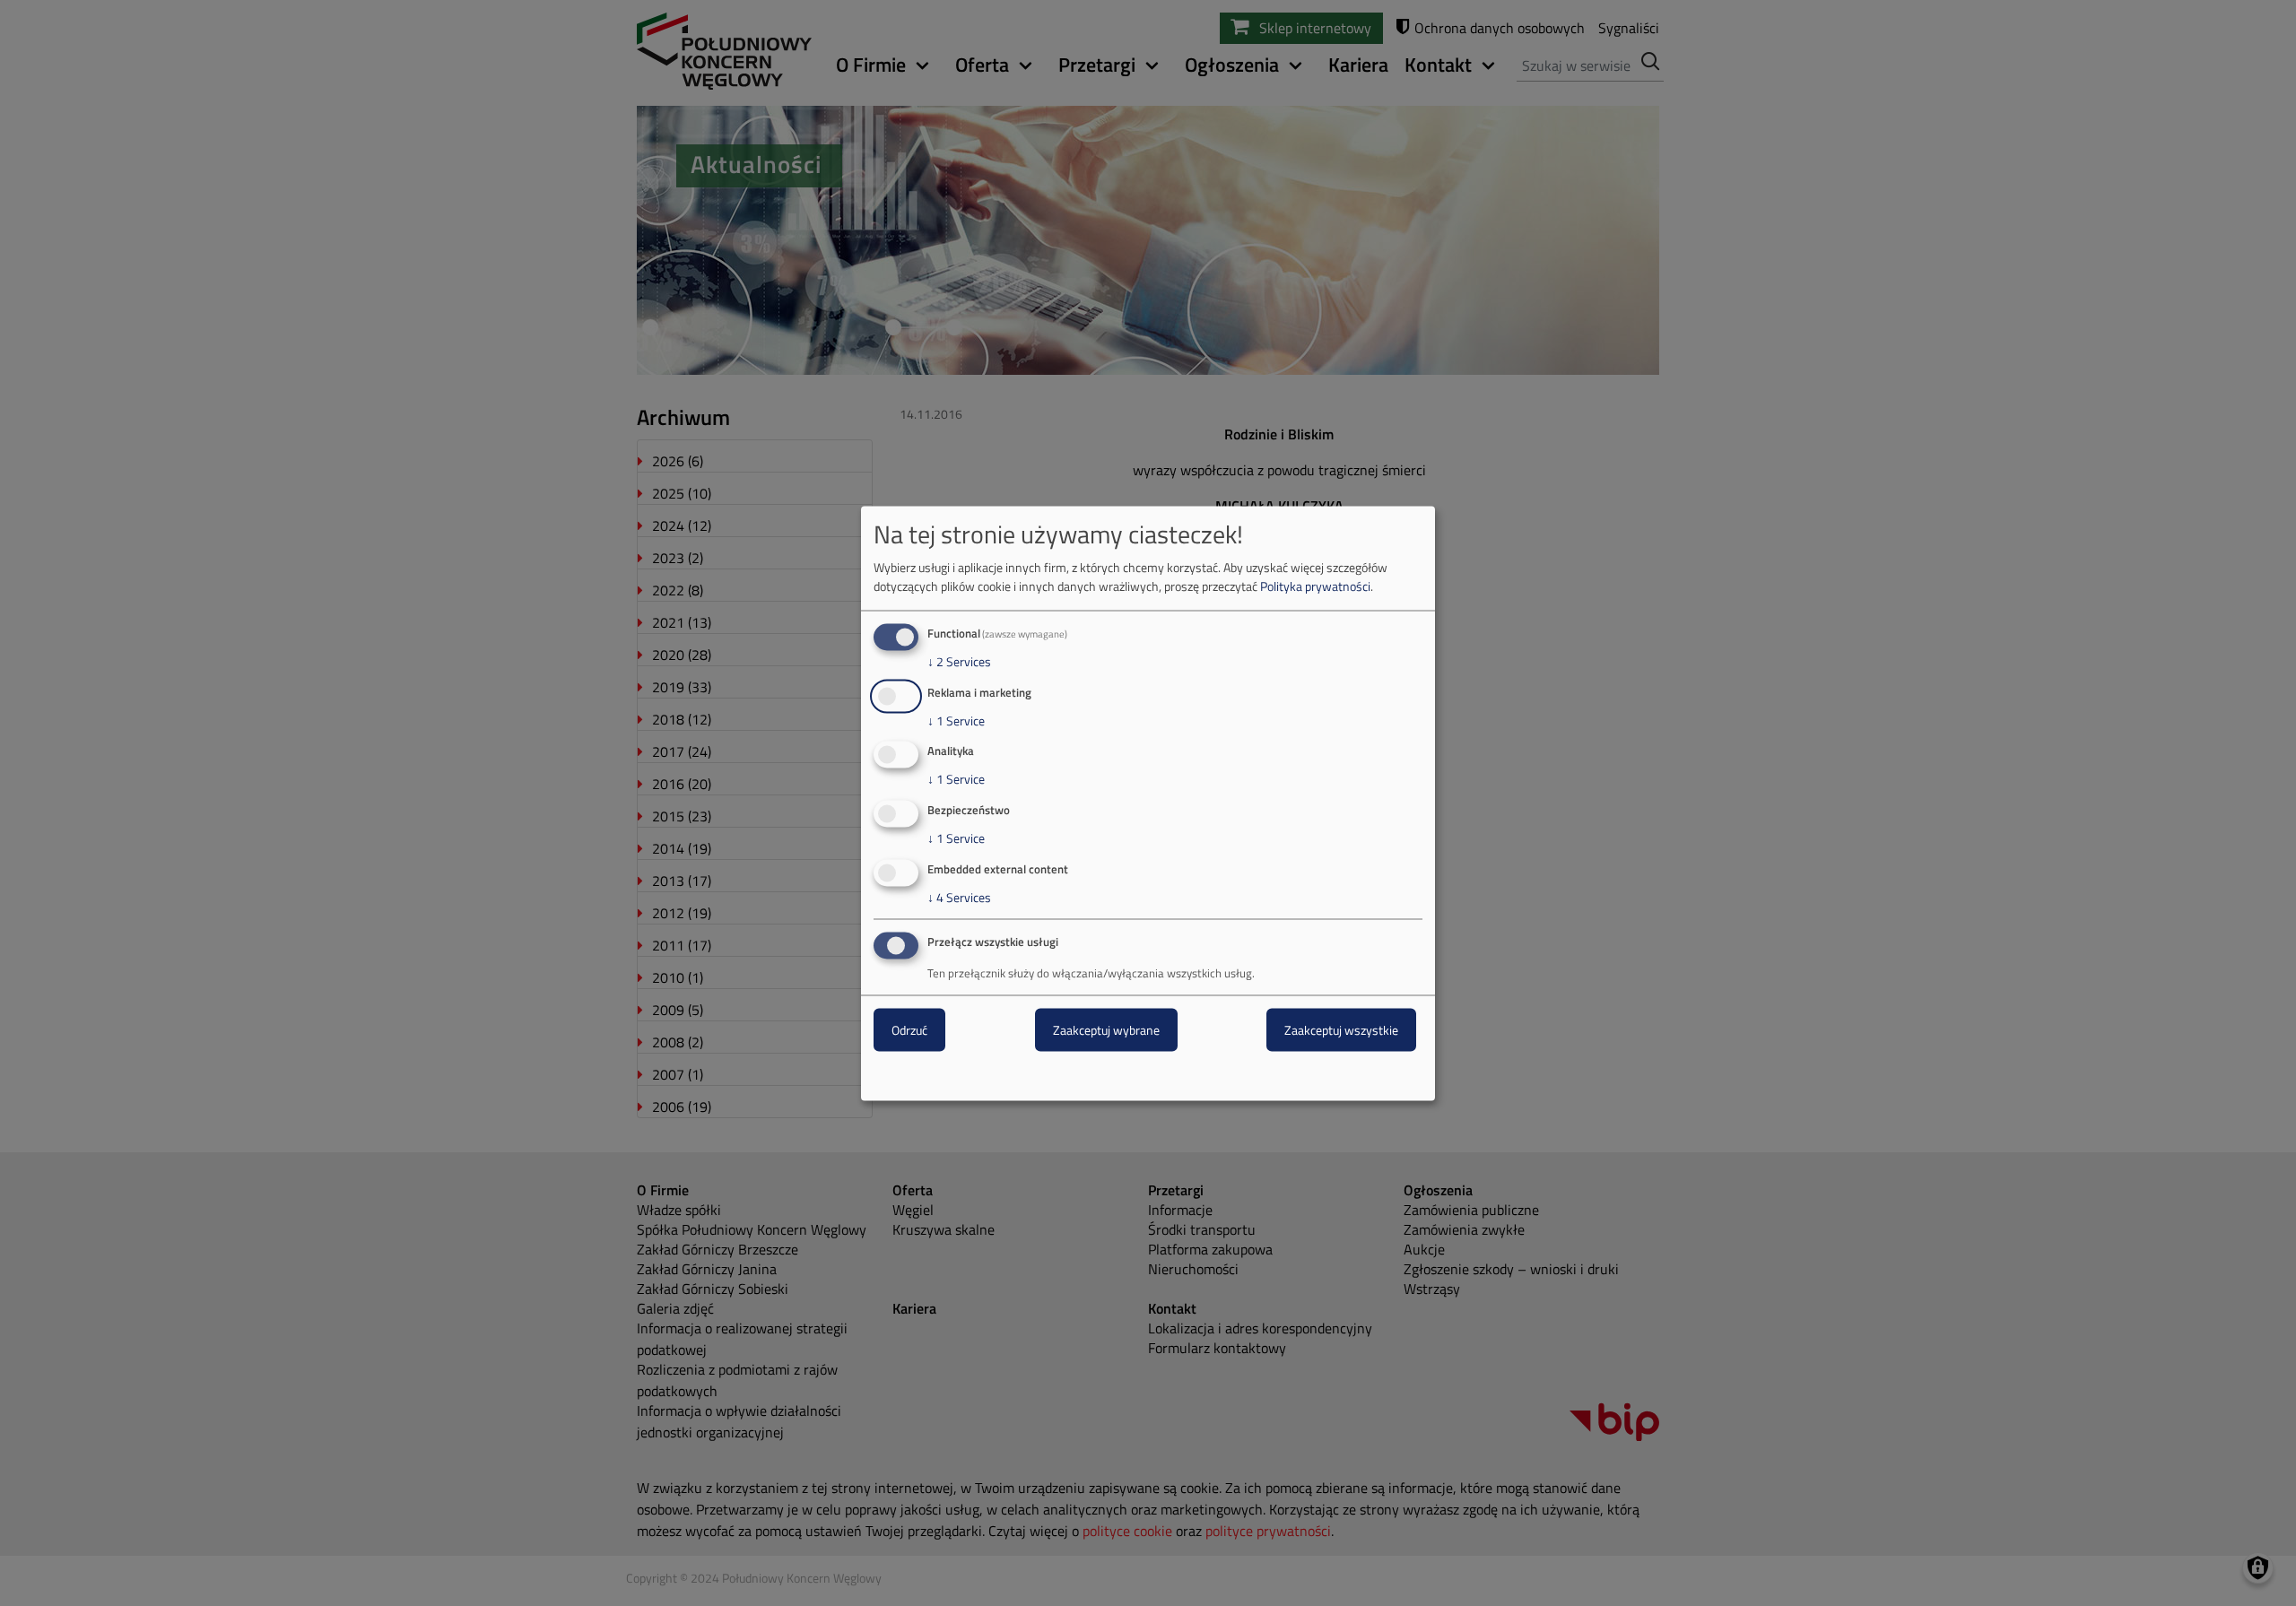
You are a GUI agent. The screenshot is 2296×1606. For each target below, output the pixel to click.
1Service (956, 720)
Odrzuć (909, 1029)
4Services (959, 898)
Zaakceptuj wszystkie (1341, 1029)
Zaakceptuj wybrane (1106, 1029)
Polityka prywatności (1315, 585)
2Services (959, 661)
